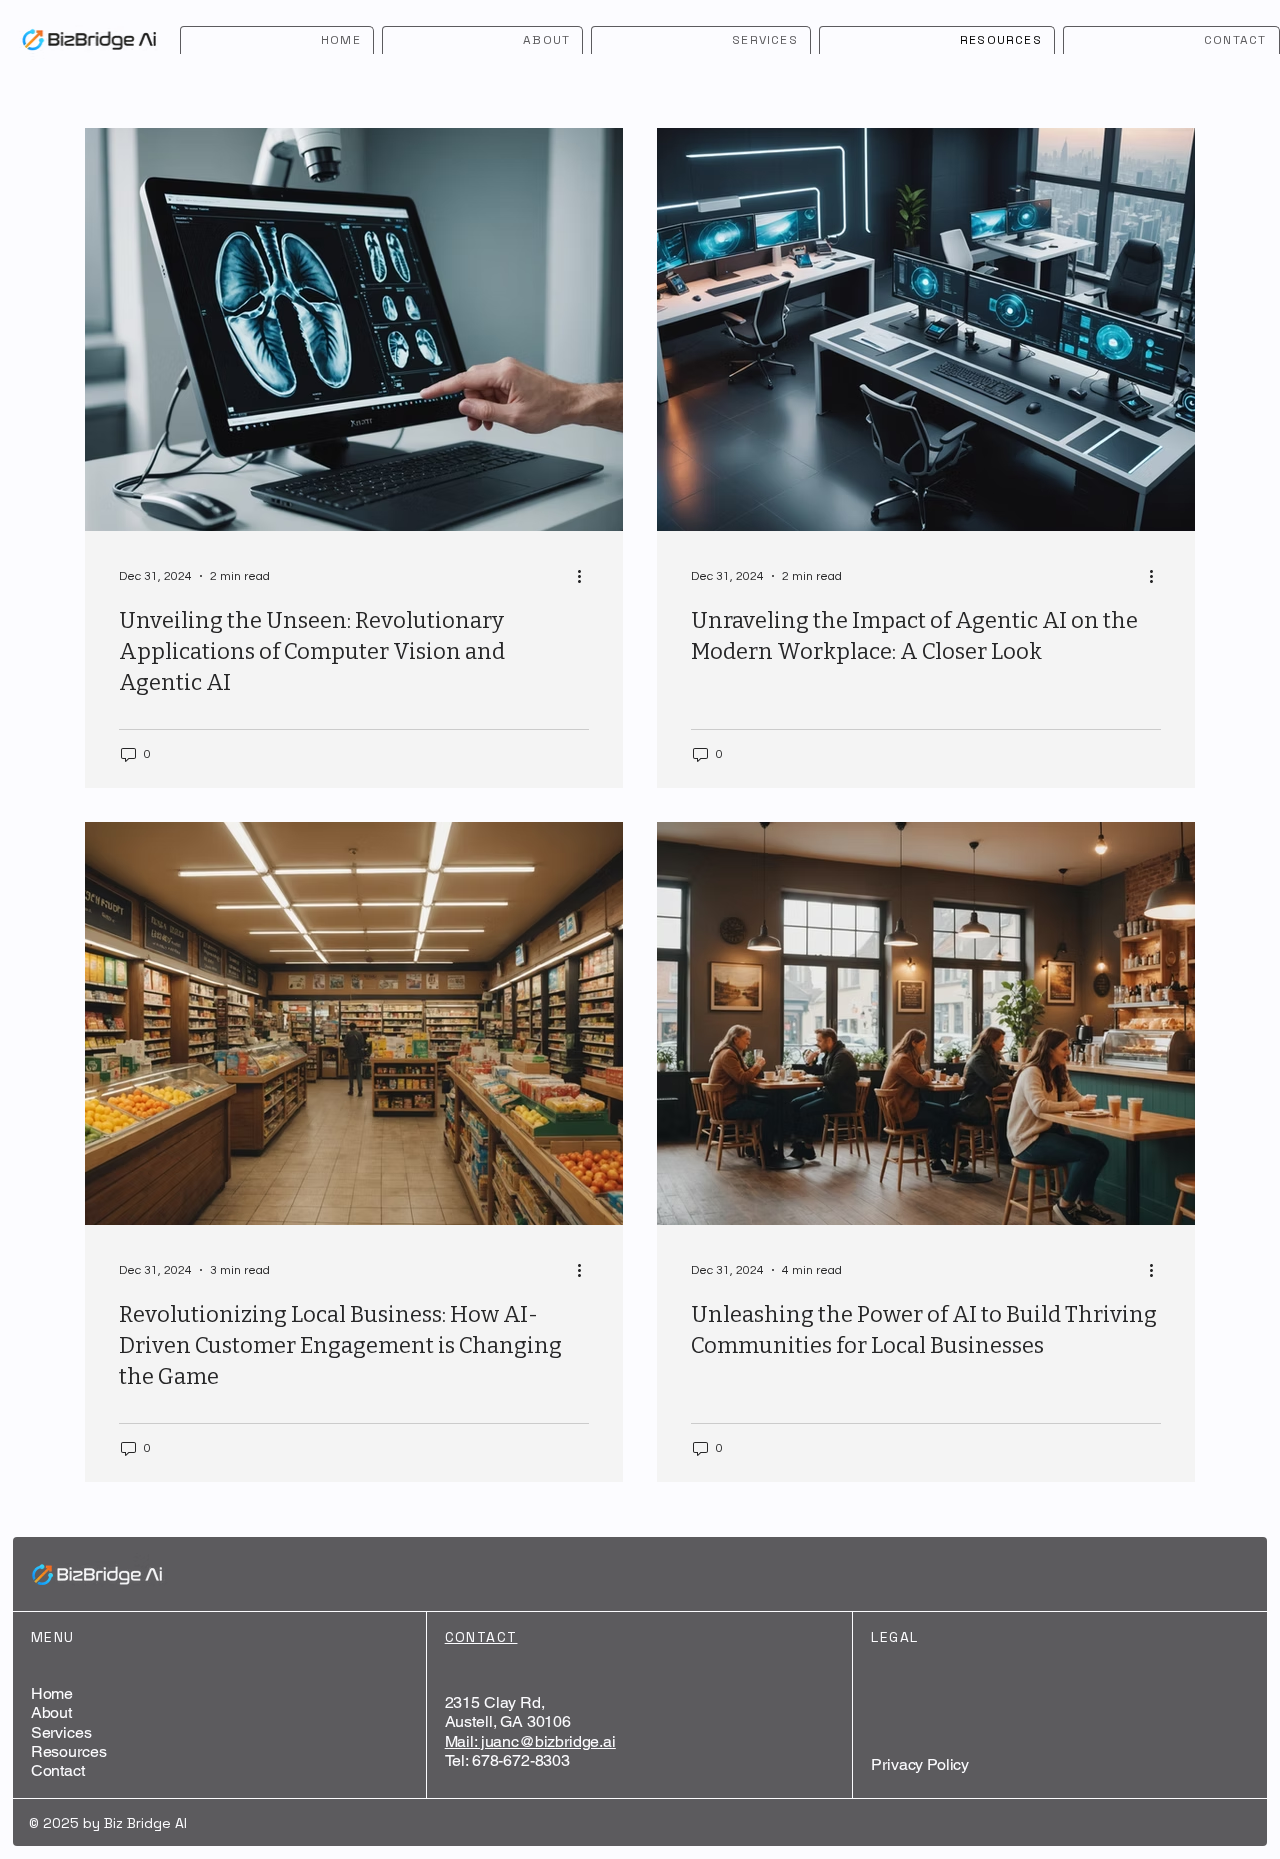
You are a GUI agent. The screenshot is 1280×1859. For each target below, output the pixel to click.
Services (61, 1732)
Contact (58, 1770)
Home (52, 1693)
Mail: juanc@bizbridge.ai (530, 1741)
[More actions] (586, 576)
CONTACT (481, 1637)
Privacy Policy (920, 1764)
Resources (69, 1751)
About (51, 1712)
